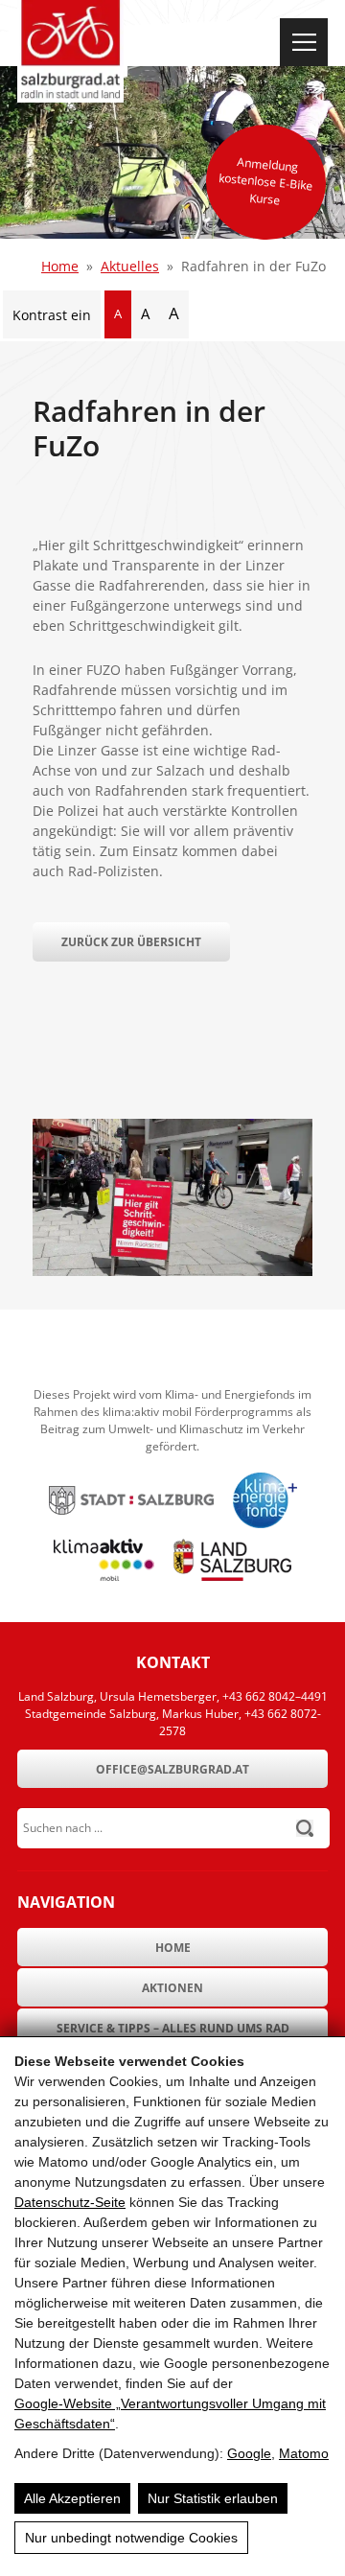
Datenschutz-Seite (70, 2202)
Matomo (304, 2453)
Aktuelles (130, 266)
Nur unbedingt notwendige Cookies (131, 2538)
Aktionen (172, 1988)
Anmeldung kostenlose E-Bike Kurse (266, 181)
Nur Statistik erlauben (213, 2498)
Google (249, 2453)
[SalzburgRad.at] (70, 51)
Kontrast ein (52, 315)
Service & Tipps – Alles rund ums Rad (173, 2028)
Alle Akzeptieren (72, 2498)
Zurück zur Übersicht (131, 942)
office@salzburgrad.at (172, 1769)
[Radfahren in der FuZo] (172, 1271)
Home (60, 266)
